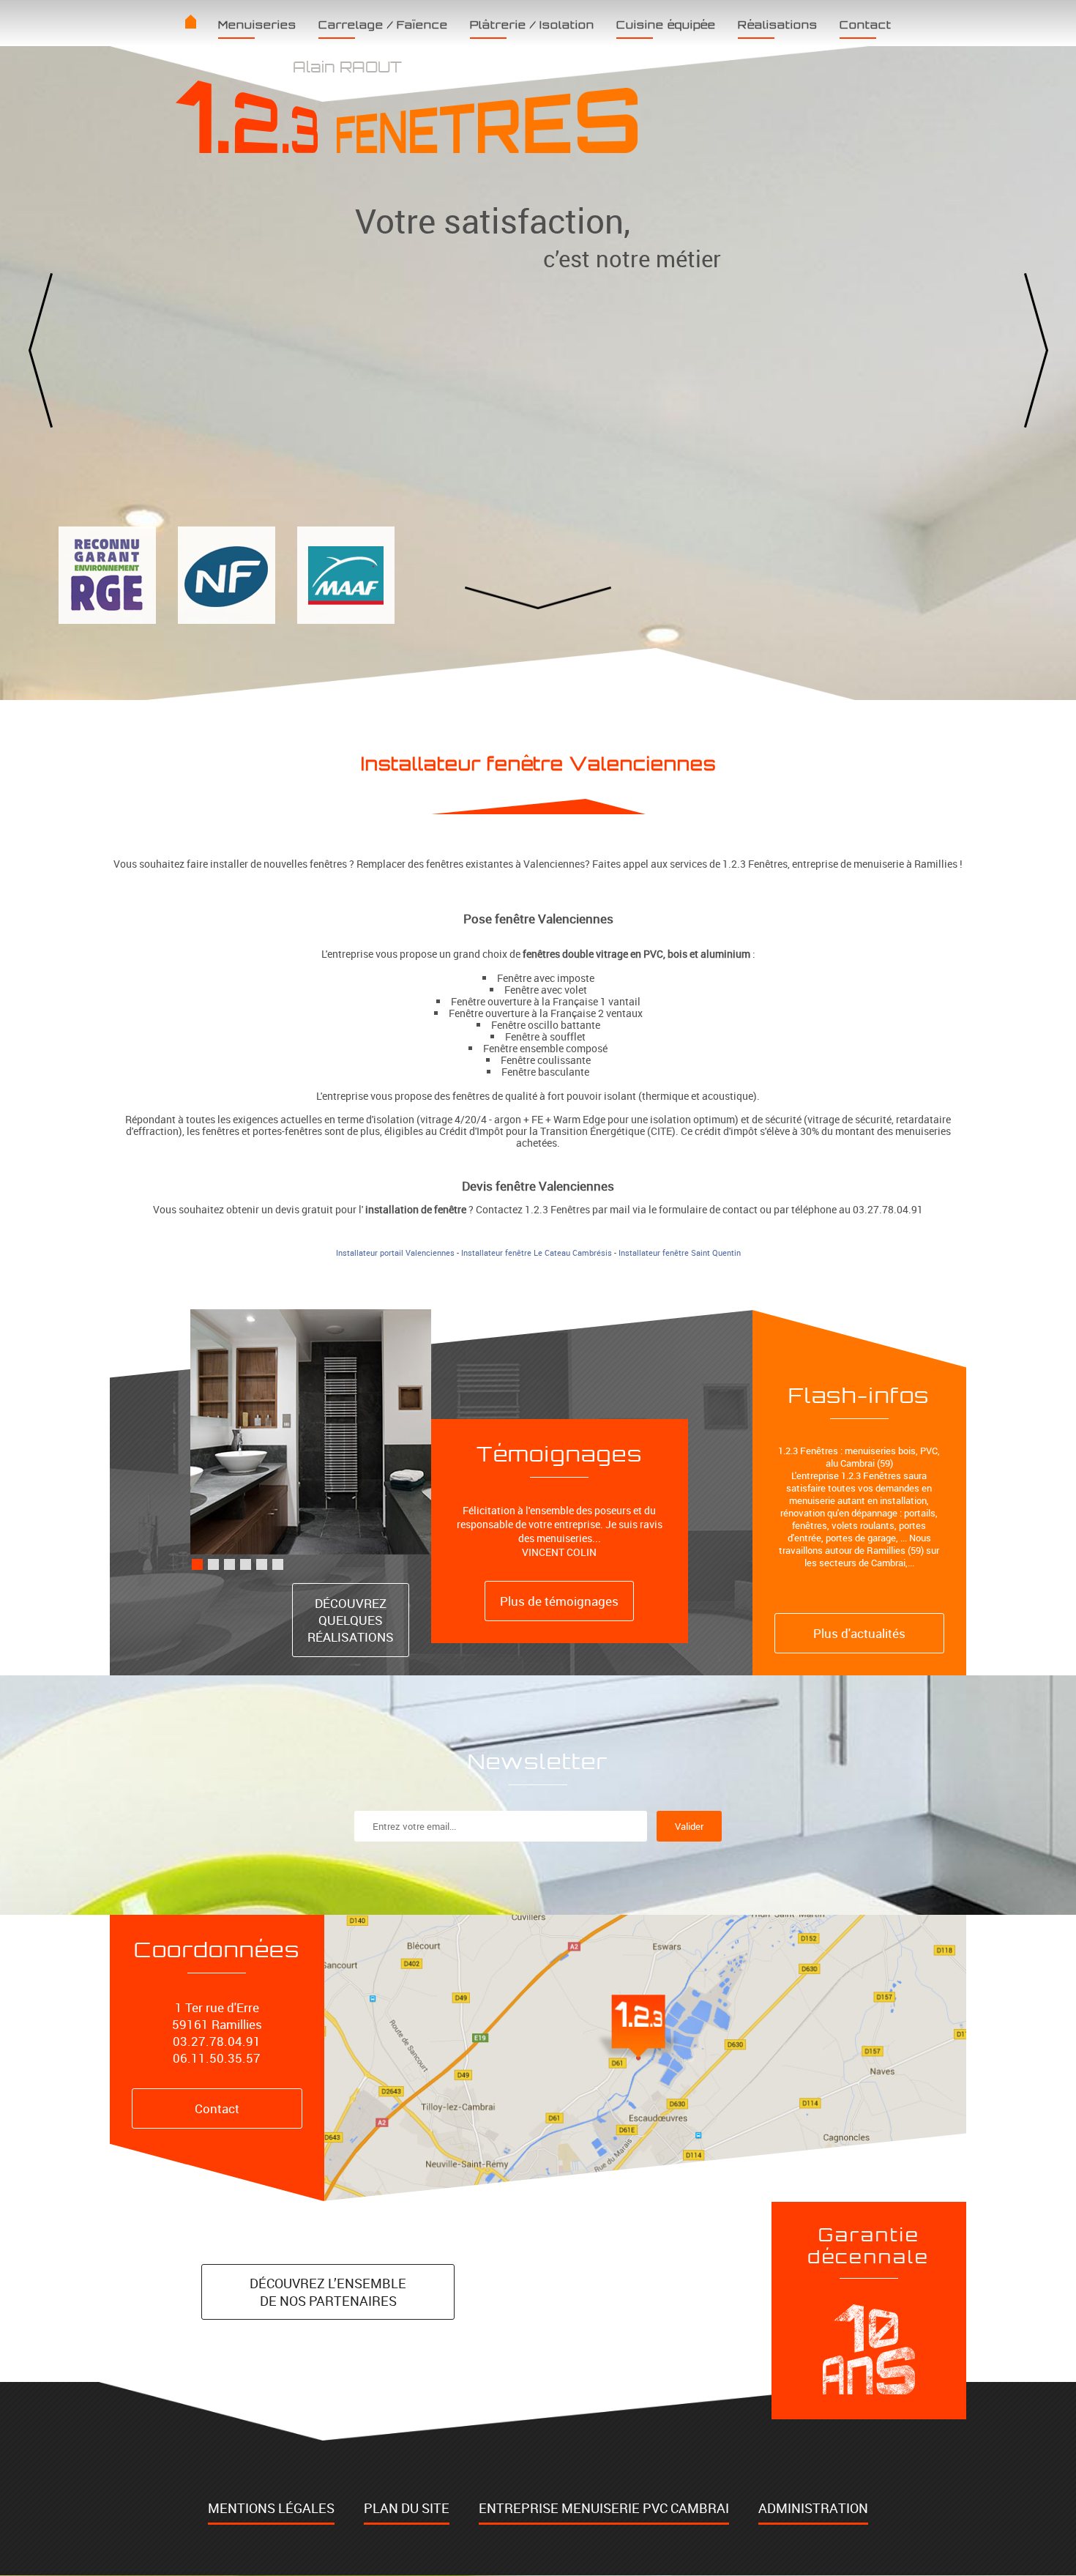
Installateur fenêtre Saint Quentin (680, 1253)
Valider (689, 1826)
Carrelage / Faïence (383, 25)
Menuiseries (257, 25)
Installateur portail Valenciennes (395, 1253)
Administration (813, 2508)
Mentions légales (271, 2508)
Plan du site (407, 2508)
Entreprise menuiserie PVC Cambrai (604, 2508)
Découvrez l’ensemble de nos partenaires (328, 2292)
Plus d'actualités (859, 1633)
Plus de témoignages (559, 1601)
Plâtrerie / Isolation (532, 25)
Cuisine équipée (666, 25)
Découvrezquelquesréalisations (351, 1620)
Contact (866, 25)
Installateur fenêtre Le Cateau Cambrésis (537, 1253)
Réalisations (778, 25)
